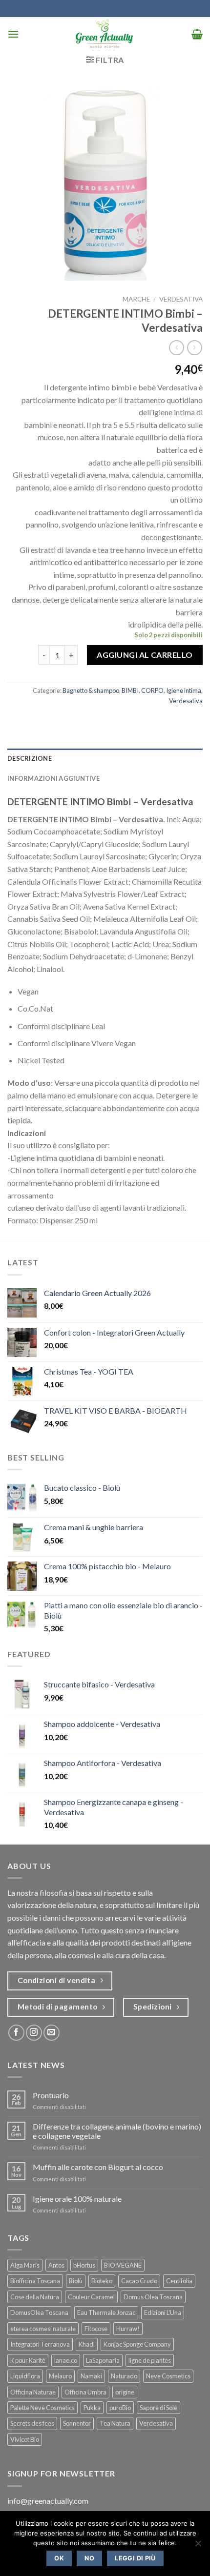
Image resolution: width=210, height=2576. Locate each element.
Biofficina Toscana (35, 2281)
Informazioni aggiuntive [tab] (53, 778)
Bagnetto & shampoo (91, 690)
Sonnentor (77, 2423)
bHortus (84, 2265)
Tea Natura (115, 2423)
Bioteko (102, 2281)
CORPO (152, 690)
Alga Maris (25, 2265)
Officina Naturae (33, 2392)
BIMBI (130, 690)
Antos (56, 2265)
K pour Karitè (28, 2360)
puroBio (120, 2408)
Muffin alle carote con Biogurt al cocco (98, 2167)
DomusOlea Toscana (39, 2312)
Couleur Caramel (91, 2297)
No (89, 2558)
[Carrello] (197, 34)
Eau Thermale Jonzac (106, 2312)
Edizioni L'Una (163, 2312)
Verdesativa (181, 299)
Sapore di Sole (158, 2408)
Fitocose (96, 2329)
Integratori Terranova (40, 2344)
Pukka (92, 2408)
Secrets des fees (32, 2423)
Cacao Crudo (139, 2281)
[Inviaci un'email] (52, 2033)
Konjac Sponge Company (137, 2344)
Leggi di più (135, 2558)
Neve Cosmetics (168, 2376)
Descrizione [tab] (30, 758)
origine (125, 2392)
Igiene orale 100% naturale (77, 2199)
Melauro (60, 2376)
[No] (198, 2546)
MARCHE (136, 299)
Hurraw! (128, 2329)
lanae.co (66, 2360)
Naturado (124, 2376)
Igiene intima (184, 690)
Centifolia (179, 2281)
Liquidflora (25, 2376)
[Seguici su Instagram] (34, 2033)
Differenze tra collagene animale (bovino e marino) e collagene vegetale (117, 2131)
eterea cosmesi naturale (43, 2329)
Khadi (87, 2344)
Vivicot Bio (25, 2439)
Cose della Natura (35, 2297)
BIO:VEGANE (123, 2265)
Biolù (76, 2281)
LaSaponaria (103, 2360)
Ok (59, 2558)
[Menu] (13, 34)
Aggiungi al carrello (145, 655)
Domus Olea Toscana (153, 2297)
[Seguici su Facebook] (16, 2033)
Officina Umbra (85, 2392)
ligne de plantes (150, 2360)
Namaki (91, 2376)
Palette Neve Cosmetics (42, 2408)
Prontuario (51, 2095)
